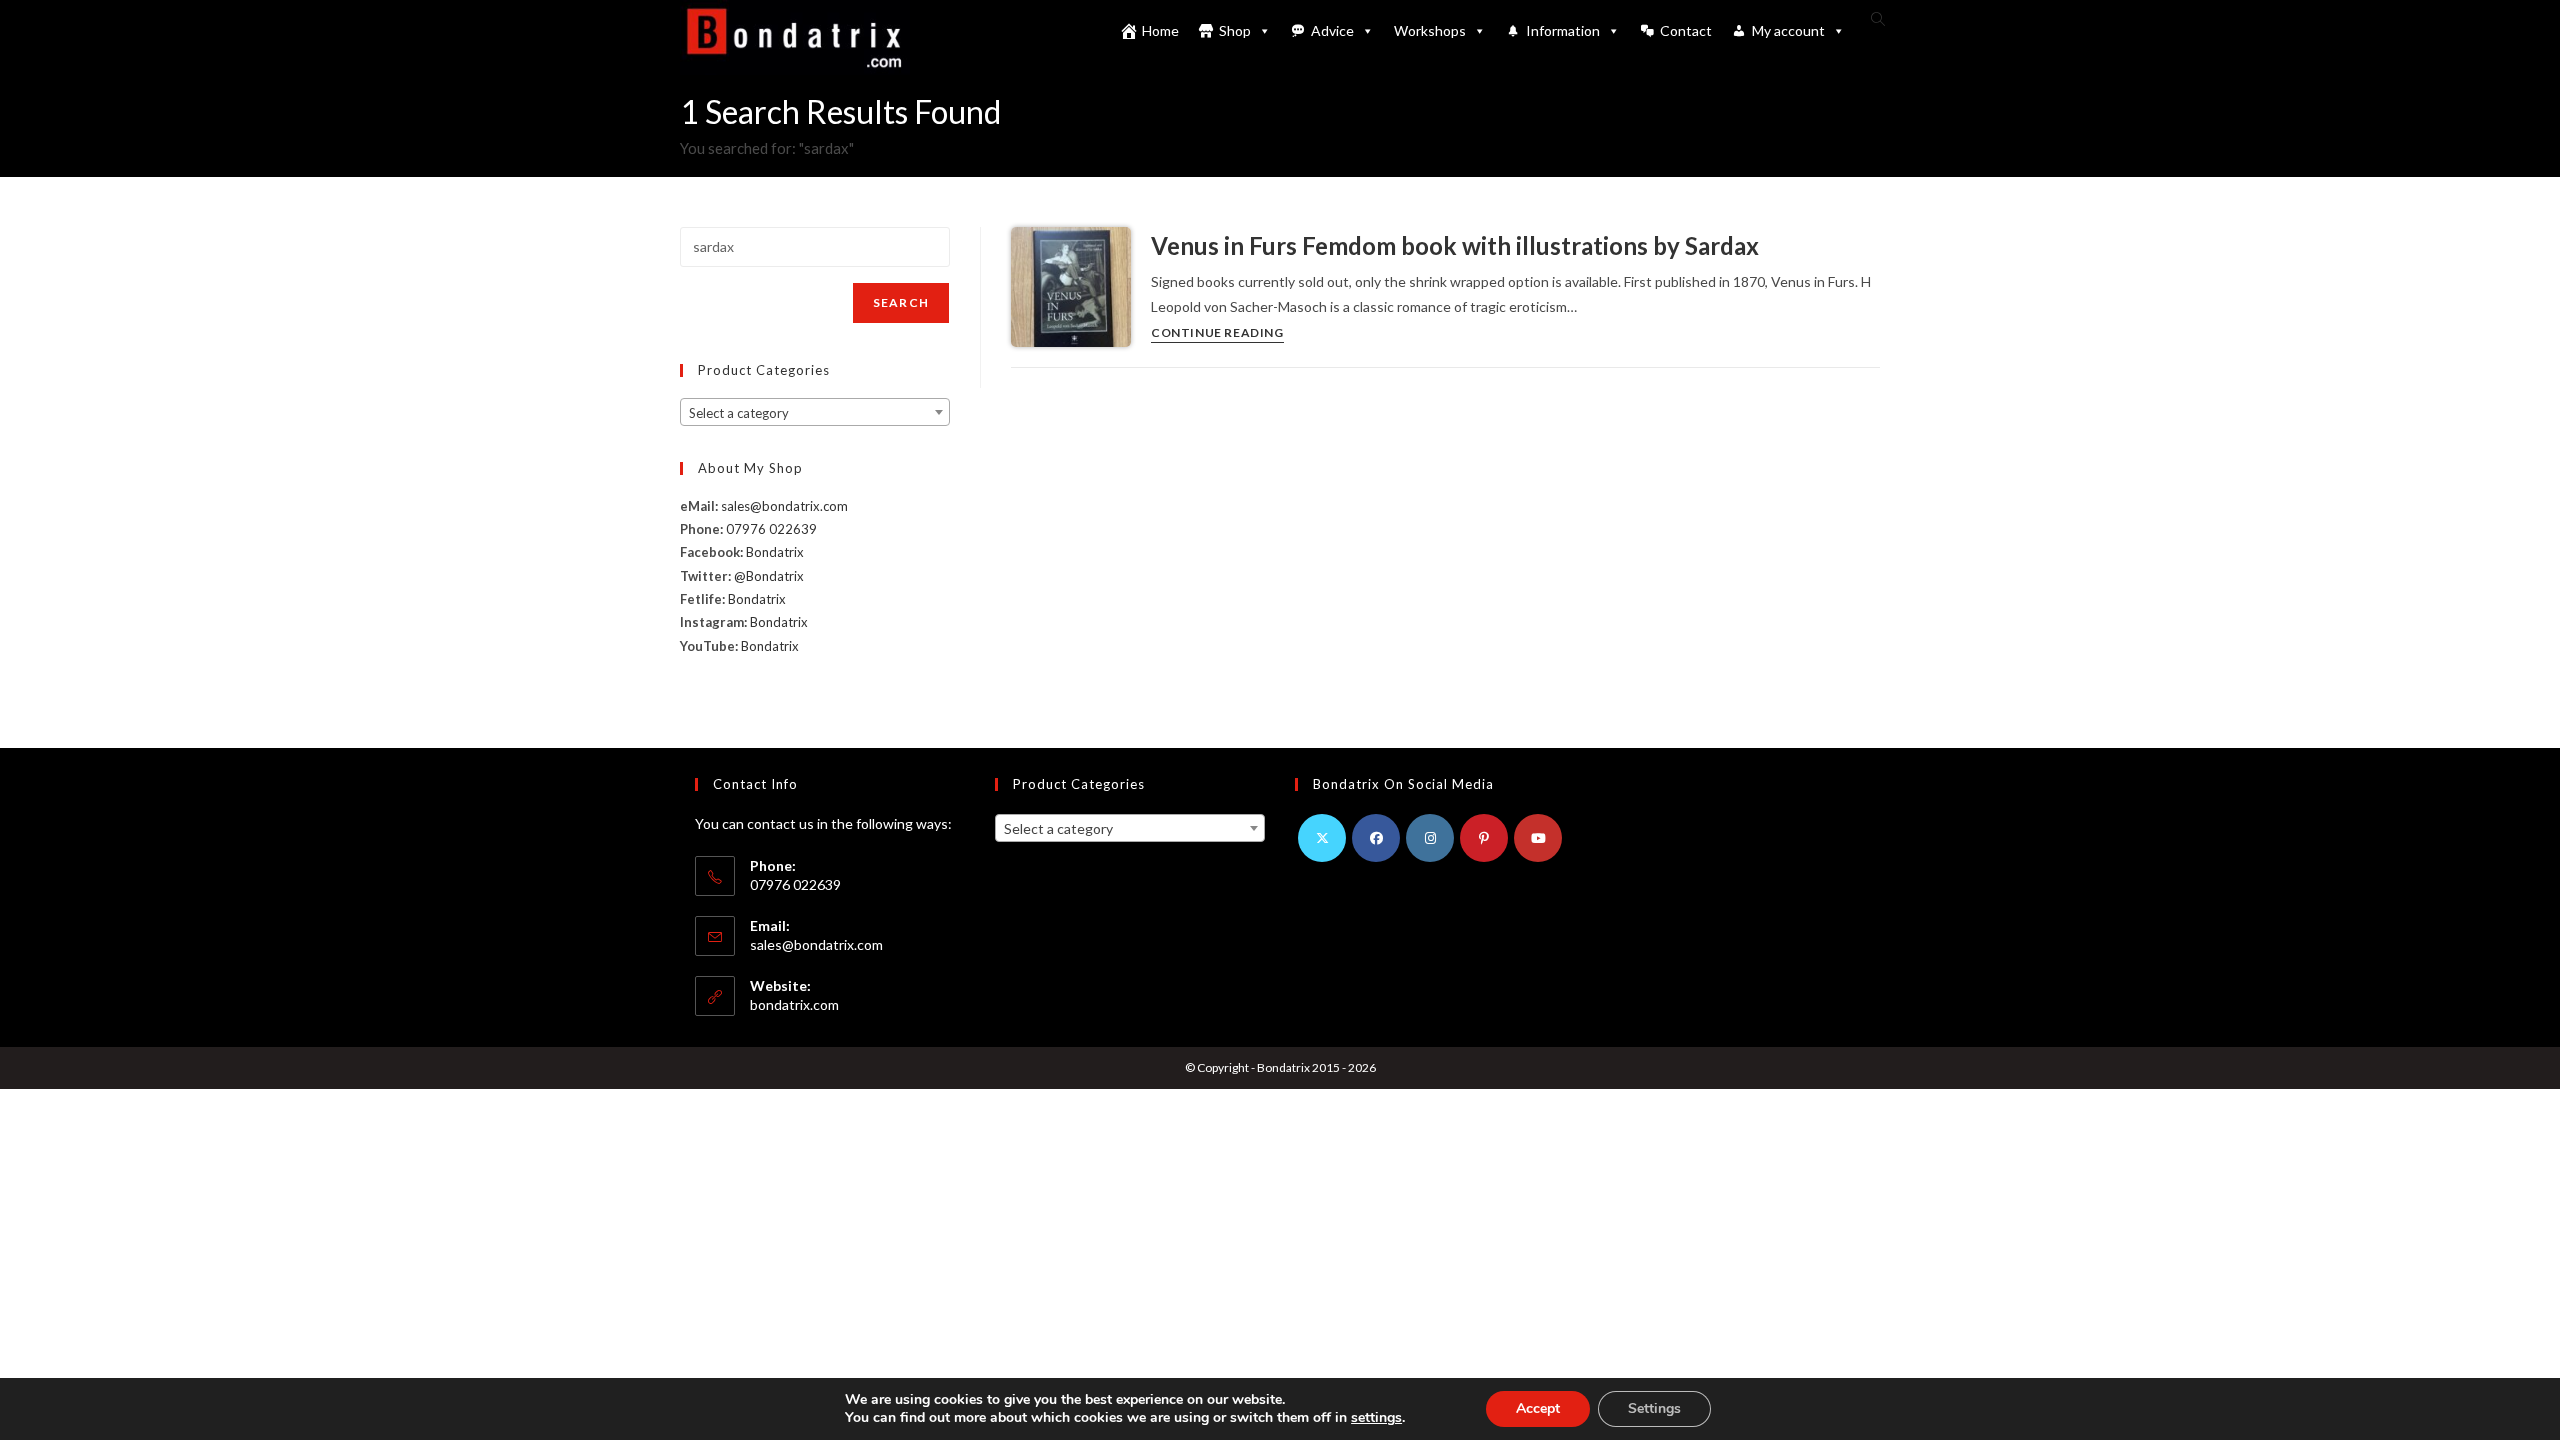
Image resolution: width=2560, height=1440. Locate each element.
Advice (1332, 30)
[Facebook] (1376, 838)
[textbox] (815, 413)
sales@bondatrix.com (784, 506)
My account (1788, 30)
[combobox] (815, 412)
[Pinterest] (1484, 838)
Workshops (1430, 30)
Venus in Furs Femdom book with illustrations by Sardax (1455, 245)
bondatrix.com (794, 1004)
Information (1563, 30)
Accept (1538, 1408)
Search (901, 302)
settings (1376, 1418)
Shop (1235, 30)
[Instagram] (1430, 838)
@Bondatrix (769, 576)
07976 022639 (771, 529)
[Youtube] (1538, 838)
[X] (1322, 838)
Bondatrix (775, 552)
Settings (1654, 1408)
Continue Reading (1217, 333)
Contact (1686, 30)
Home (1160, 30)
